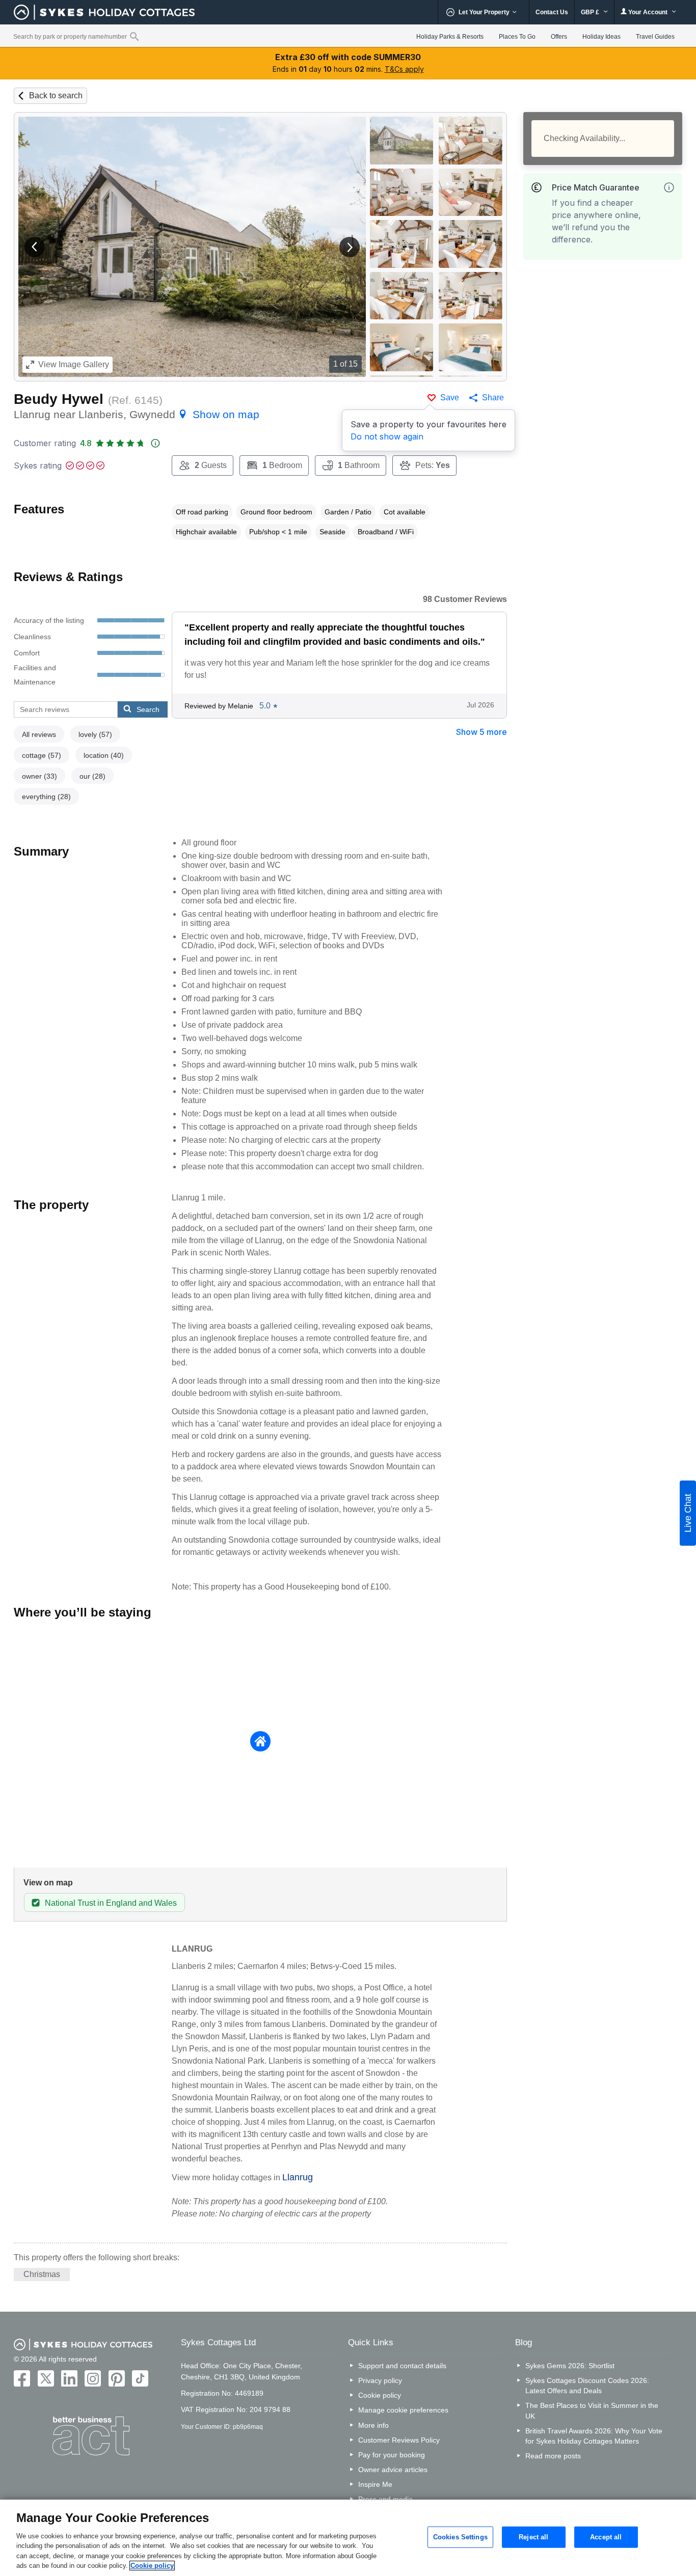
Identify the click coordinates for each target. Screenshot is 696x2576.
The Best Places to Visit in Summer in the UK (592, 2410)
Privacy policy (380, 2380)
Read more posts (553, 2456)
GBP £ (591, 12)
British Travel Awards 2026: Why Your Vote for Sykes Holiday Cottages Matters (594, 2436)
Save (450, 398)
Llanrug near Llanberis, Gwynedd (137, 414)
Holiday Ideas (601, 37)
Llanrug (298, 2177)
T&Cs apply (404, 69)
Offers (559, 37)
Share (493, 398)
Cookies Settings (460, 2537)
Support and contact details (402, 2366)
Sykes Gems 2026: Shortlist (570, 2366)
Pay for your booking (392, 2455)
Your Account (648, 12)
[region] (348, 2538)
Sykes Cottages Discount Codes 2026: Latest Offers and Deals (587, 2386)
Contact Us (552, 12)
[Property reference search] (134, 36)
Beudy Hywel (59, 399)
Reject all (533, 2537)
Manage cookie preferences (403, 2410)
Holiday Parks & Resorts (450, 37)
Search (148, 709)
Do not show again (387, 436)
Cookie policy (380, 2395)
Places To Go (517, 37)
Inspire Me (375, 2484)
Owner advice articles (393, 2470)
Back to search (56, 95)
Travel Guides (655, 37)
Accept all (606, 2537)
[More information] (669, 187)
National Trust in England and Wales (111, 1903)
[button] (35, 247)
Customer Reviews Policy (399, 2440)
